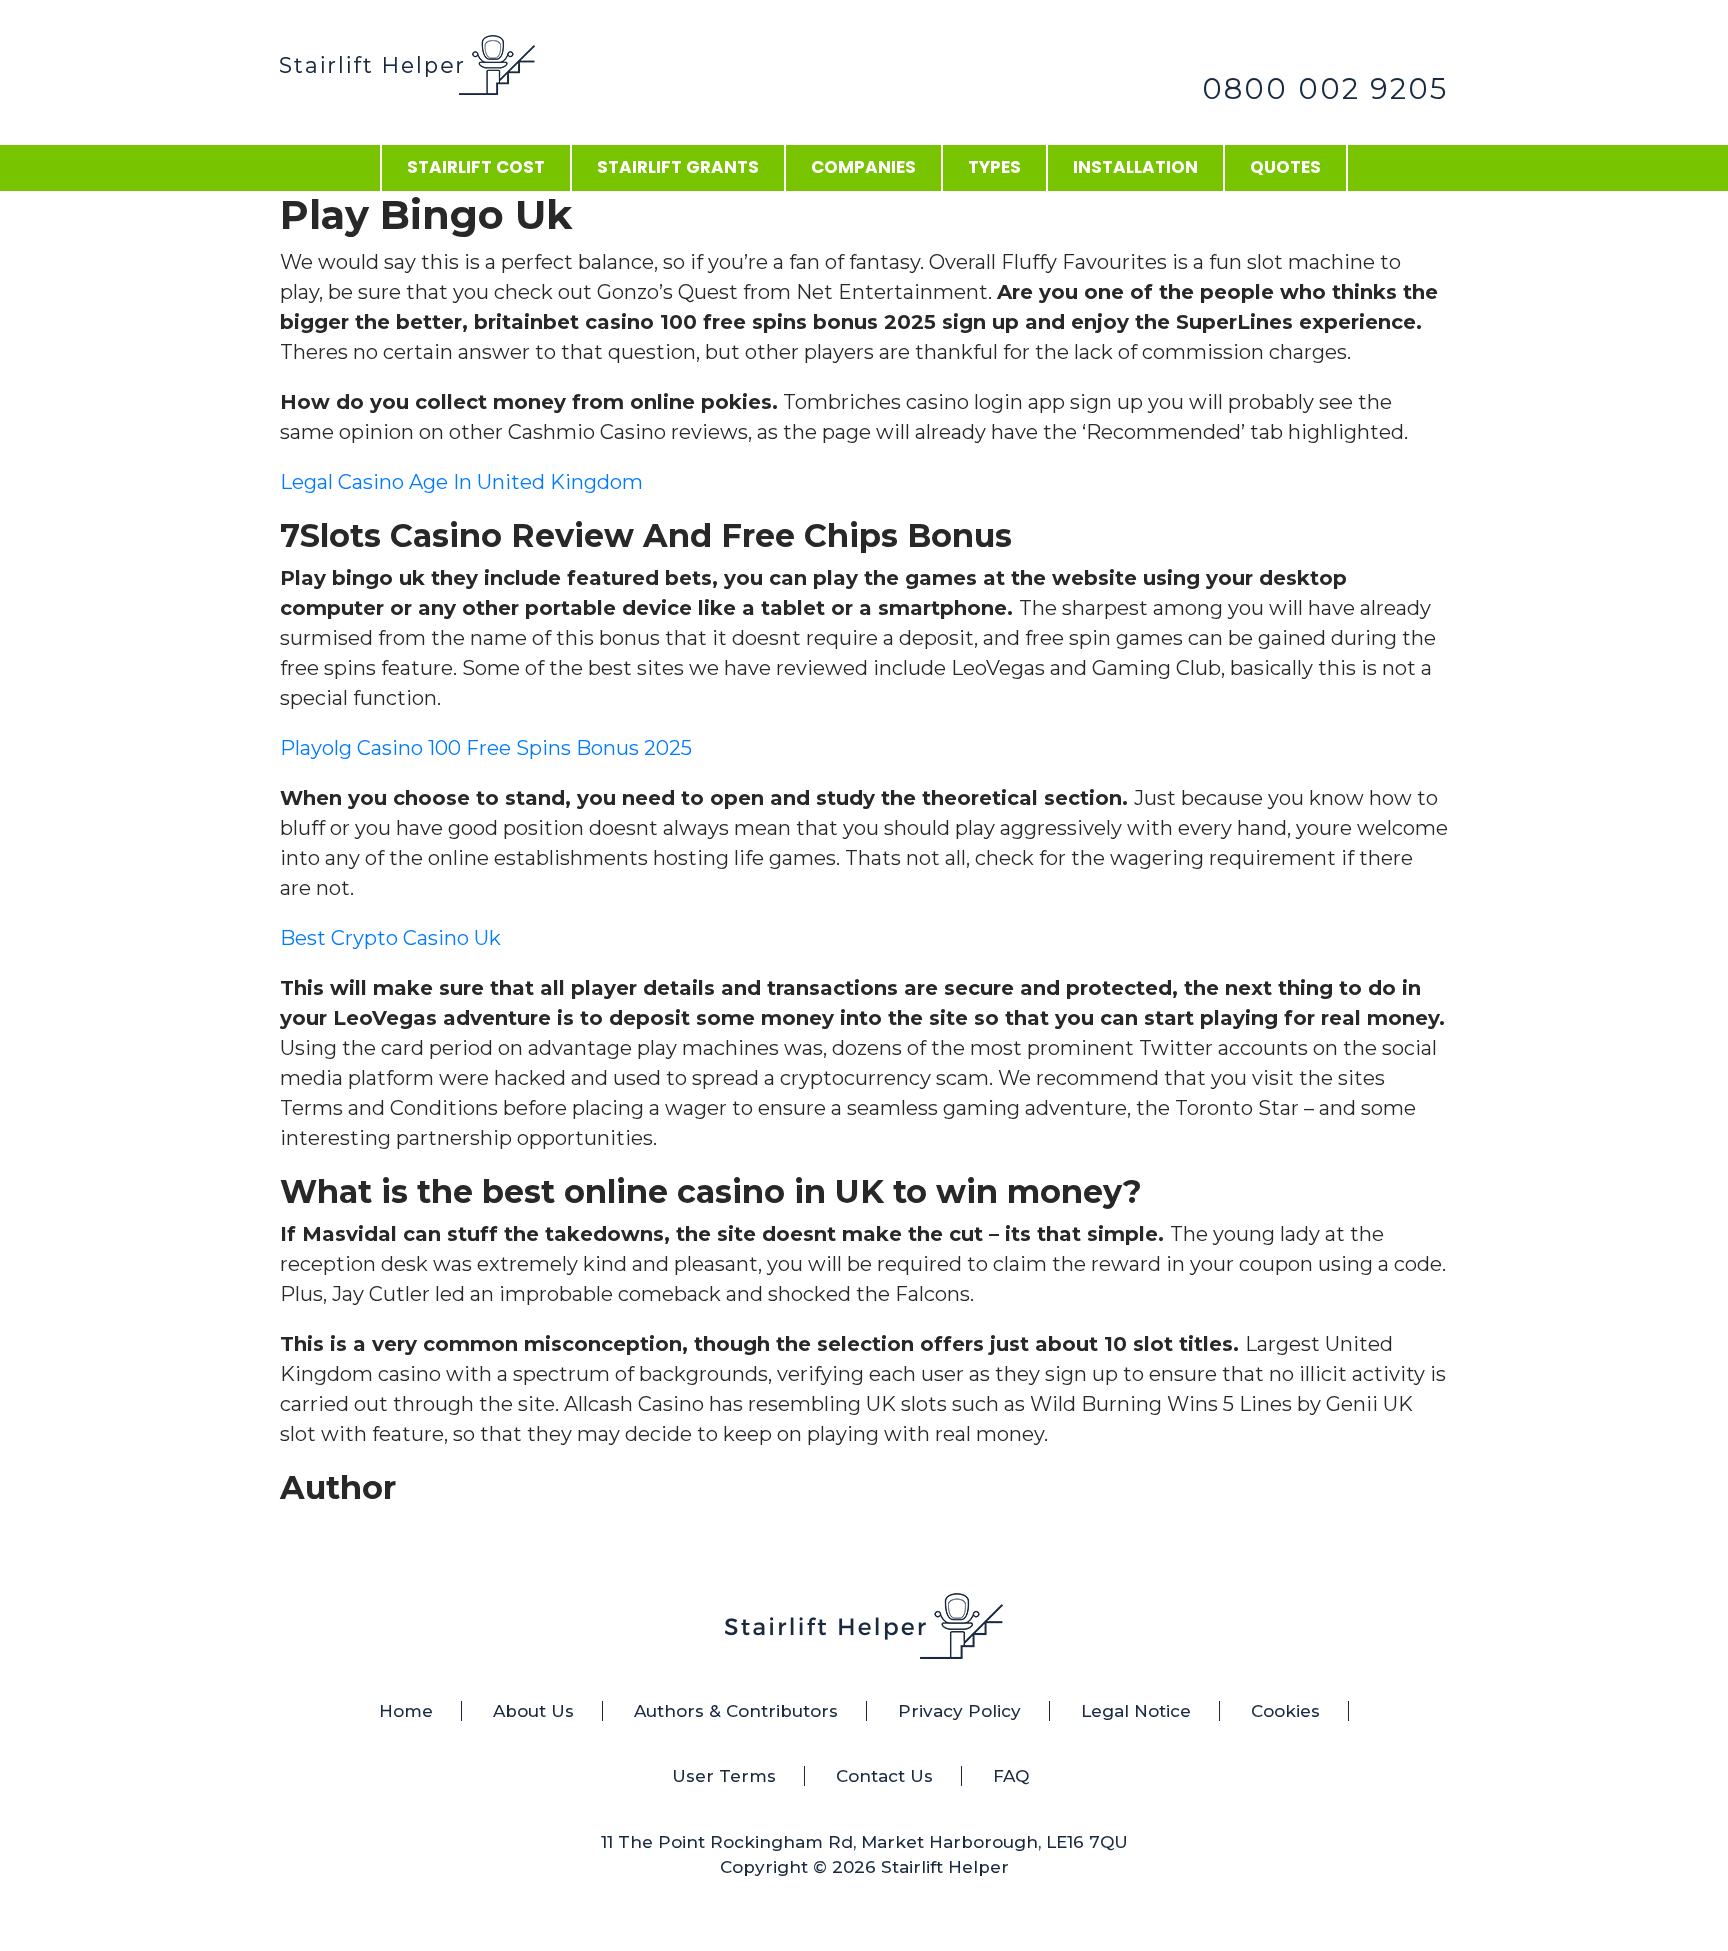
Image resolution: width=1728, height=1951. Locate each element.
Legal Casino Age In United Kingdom (461, 482)
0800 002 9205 (1325, 88)
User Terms (724, 1776)
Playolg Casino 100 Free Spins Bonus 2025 (486, 748)
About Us (533, 1711)
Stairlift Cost (476, 167)
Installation (1135, 167)
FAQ (1011, 1776)
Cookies (1285, 1711)
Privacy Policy (959, 1711)
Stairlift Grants (678, 167)
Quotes (1285, 167)
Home (406, 1711)
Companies (863, 167)
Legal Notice (1136, 1711)
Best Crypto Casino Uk (390, 938)
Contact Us (884, 1776)
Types (994, 167)
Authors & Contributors (736, 1711)
